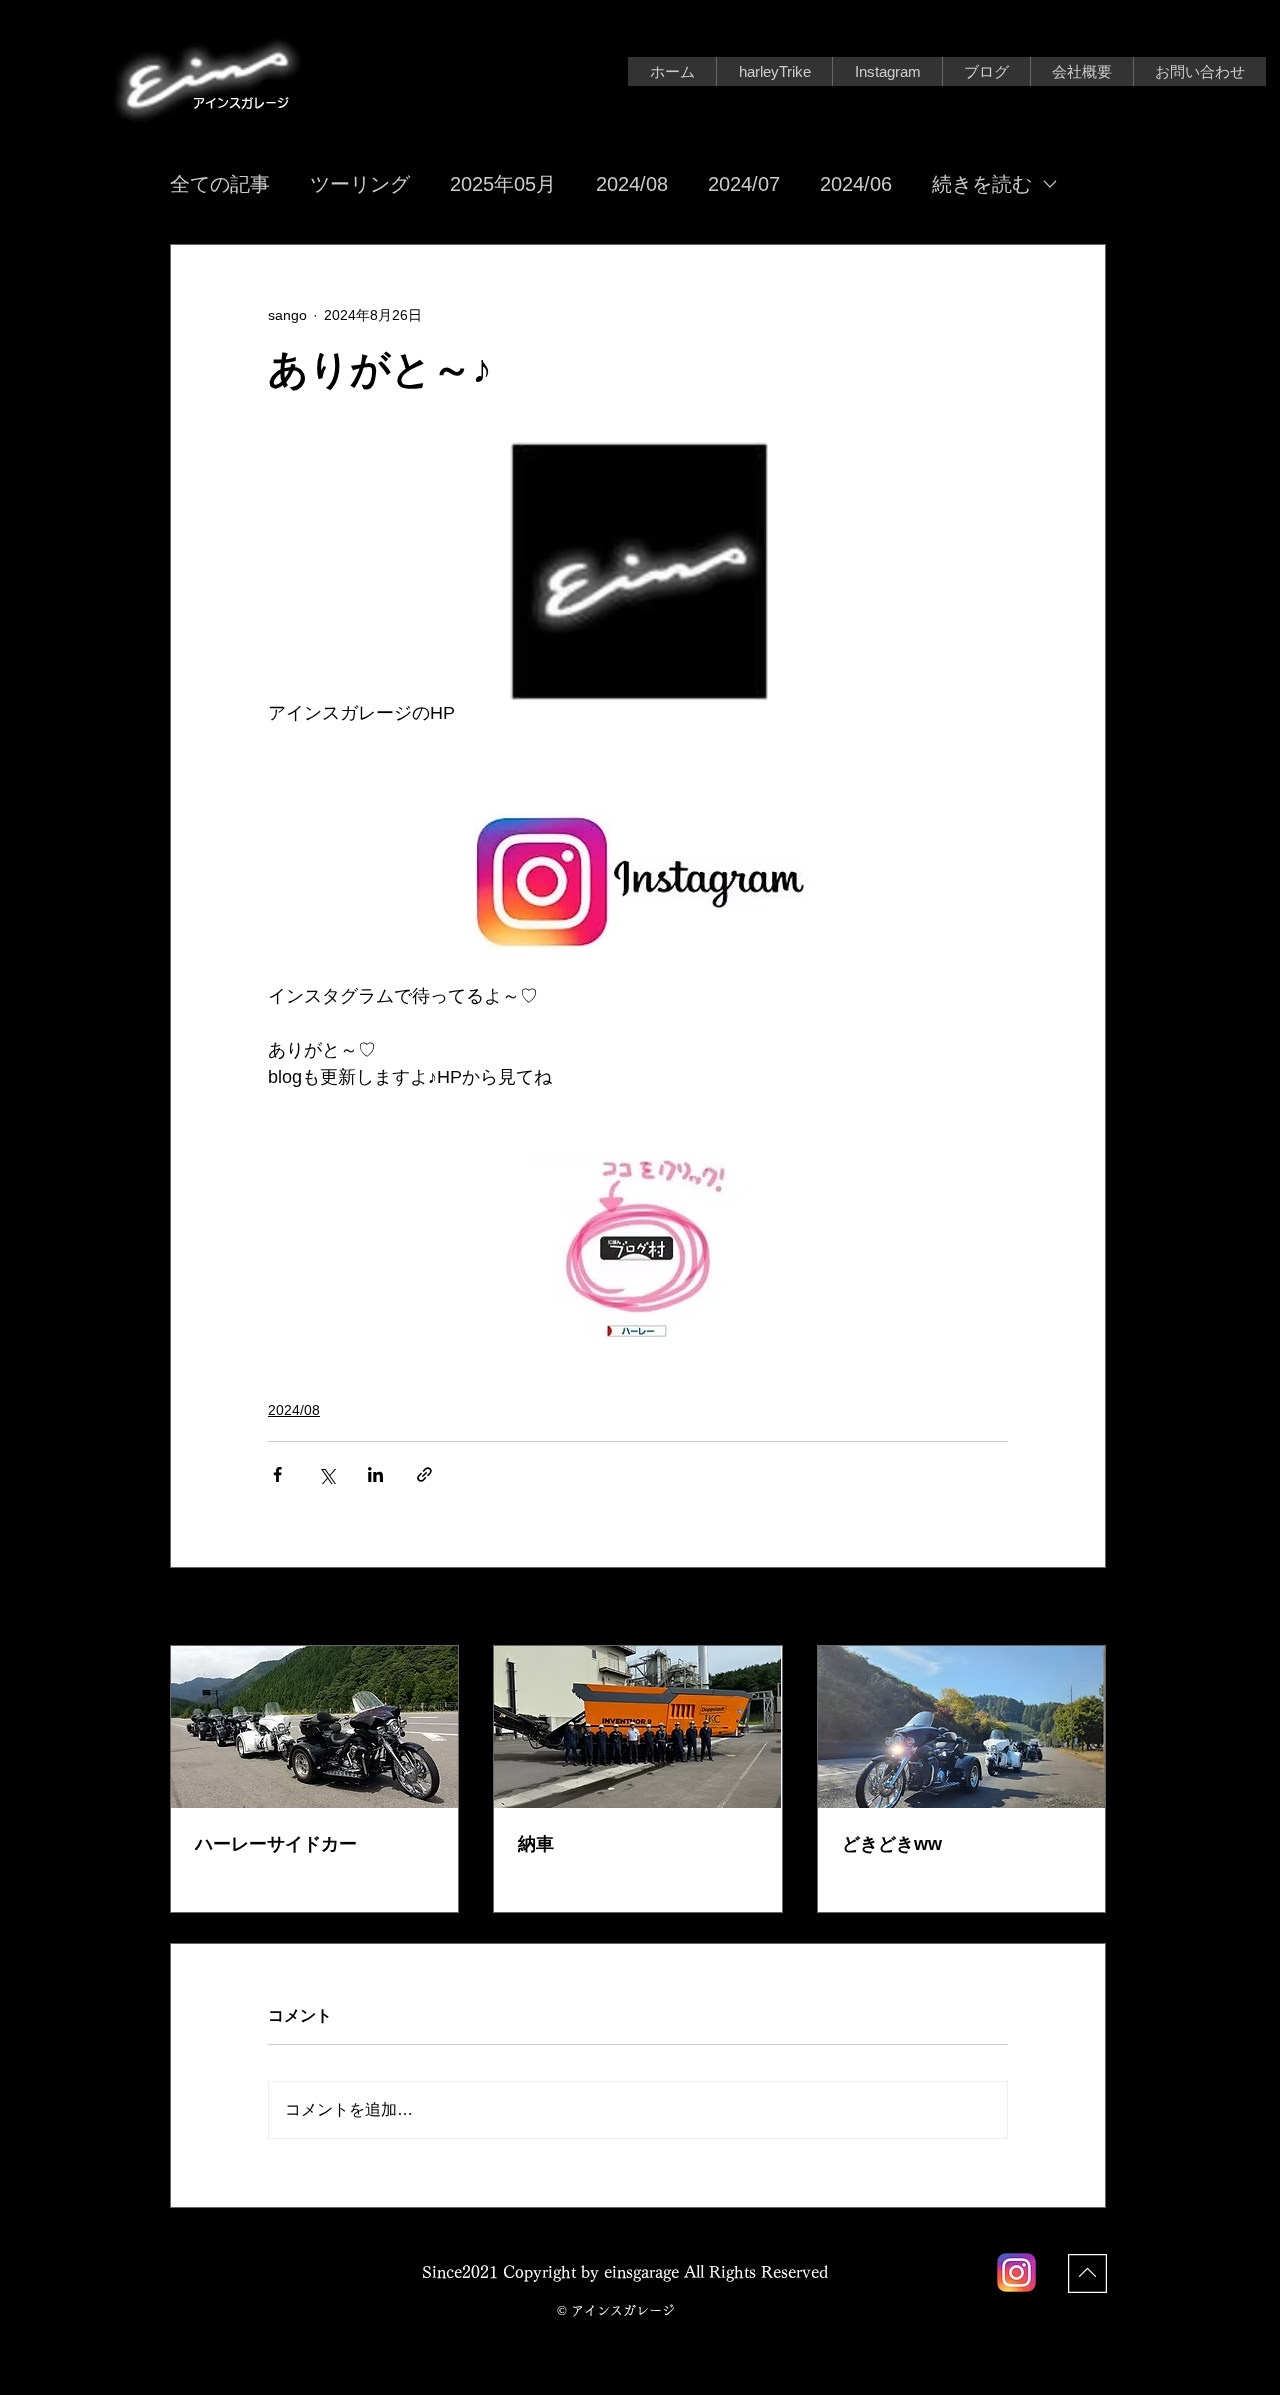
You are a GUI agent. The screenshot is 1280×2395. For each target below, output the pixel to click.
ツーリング (360, 184)
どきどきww (892, 1844)
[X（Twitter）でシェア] (326, 1474)
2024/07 (744, 184)
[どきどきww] (961, 1727)
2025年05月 (503, 184)
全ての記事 (220, 184)
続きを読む (982, 184)
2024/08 (632, 184)
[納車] (637, 1727)
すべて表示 (1071, 1608)
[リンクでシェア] (424, 1474)
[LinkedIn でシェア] (375, 1474)
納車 (536, 1844)
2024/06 (856, 184)
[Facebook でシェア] (277, 1474)
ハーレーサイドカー (276, 1844)
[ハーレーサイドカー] (314, 1727)
